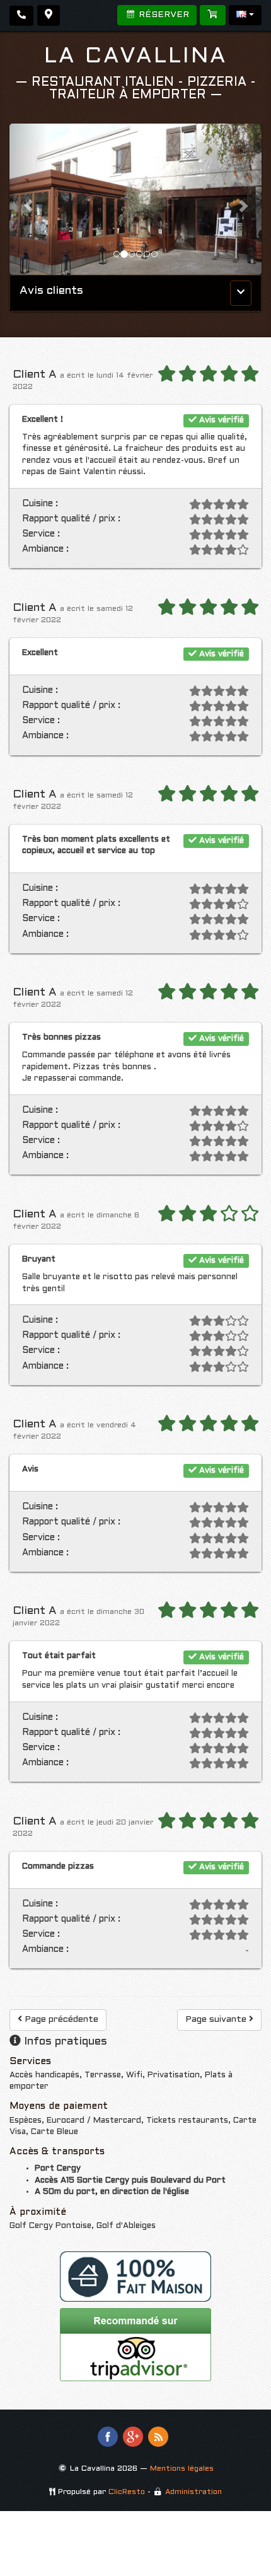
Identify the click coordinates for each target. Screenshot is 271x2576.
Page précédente (60, 2020)
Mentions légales (182, 2469)
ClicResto (127, 2492)
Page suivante (217, 2020)
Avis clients (51, 291)
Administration (193, 2492)
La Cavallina (136, 57)
